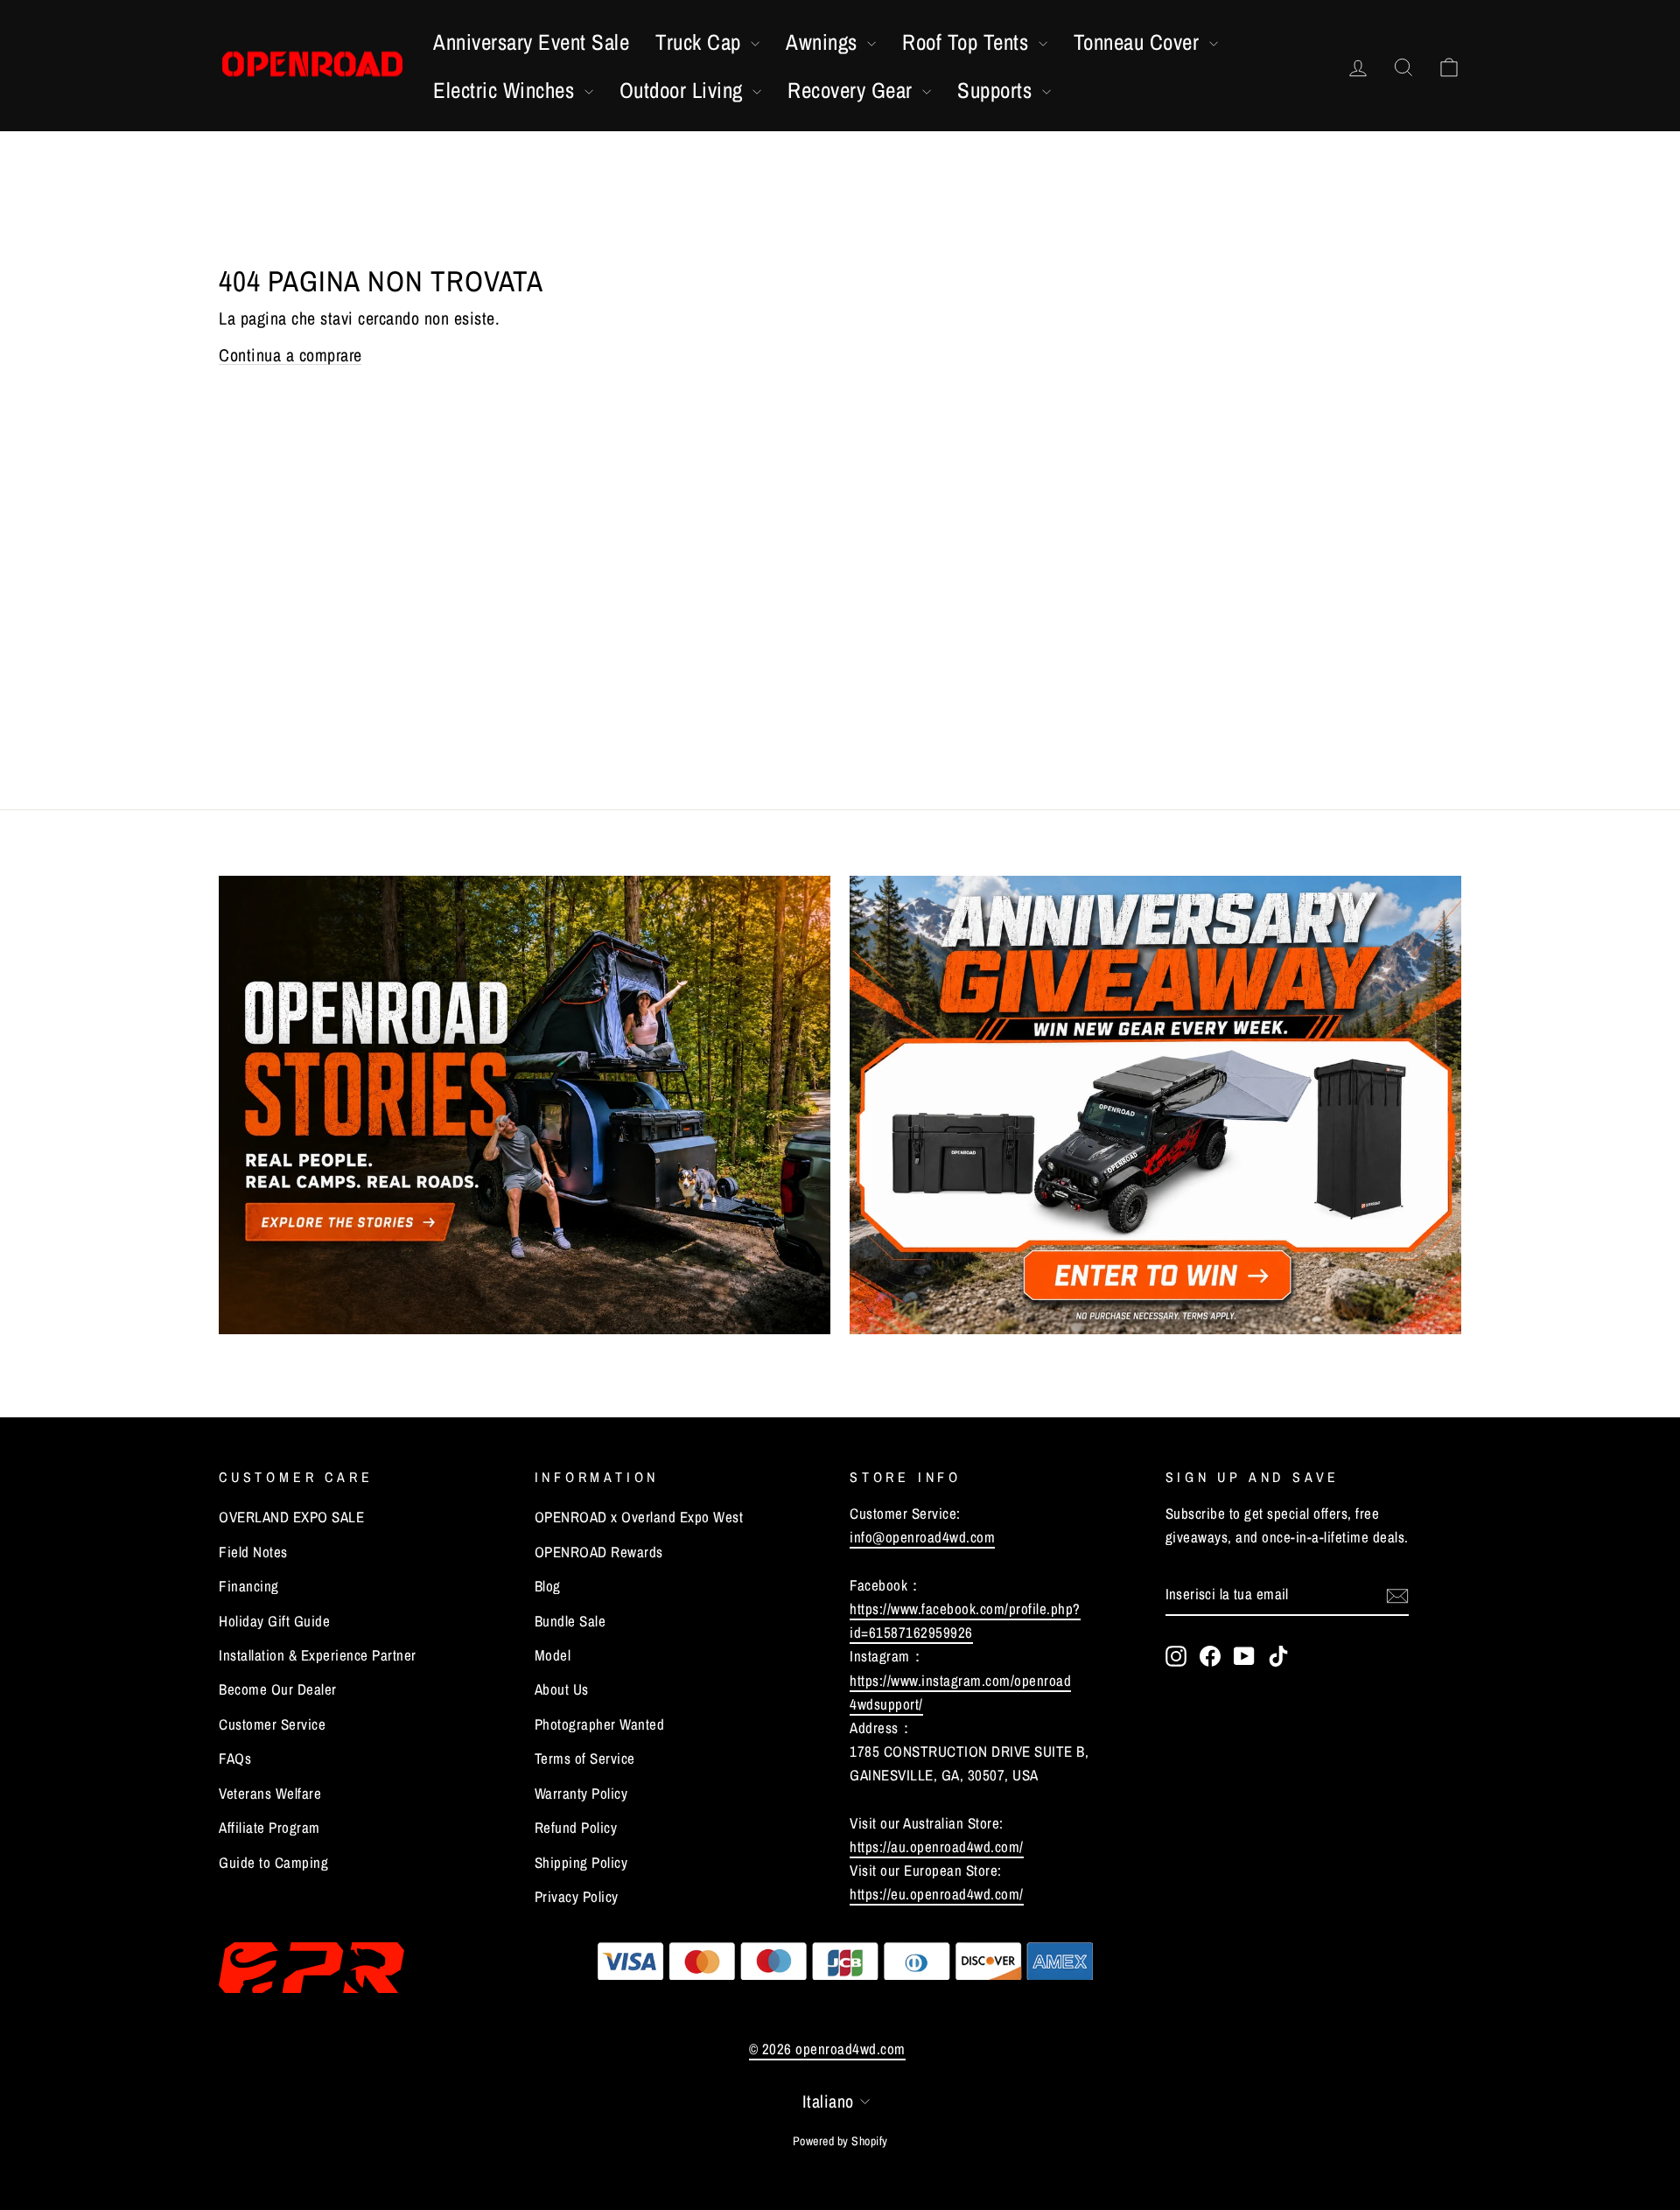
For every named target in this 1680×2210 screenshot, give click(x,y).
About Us (562, 1689)
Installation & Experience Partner (318, 1655)
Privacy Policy (577, 1896)
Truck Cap (701, 42)
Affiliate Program (269, 1827)
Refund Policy (576, 1827)
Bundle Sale (570, 1621)
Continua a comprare (290, 355)
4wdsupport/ (886, 1704)
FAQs (235, 1758)
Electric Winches (507, 90)
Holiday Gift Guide (274, 1621)
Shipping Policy (581, 1862)
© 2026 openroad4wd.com (827, 2049)
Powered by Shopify (840, 2141)
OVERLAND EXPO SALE (291, 1517)
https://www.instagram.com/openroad (960, 1680)
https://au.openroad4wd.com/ (937, 1846)
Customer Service (272, 1724)
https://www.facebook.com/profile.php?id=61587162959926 (965, 1620)
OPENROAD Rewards (599, 1552)
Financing (249, 1586)
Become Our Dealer (278, 1689)
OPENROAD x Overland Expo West (639, 1517)
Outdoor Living (684, 90)
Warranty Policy (581, 1793)
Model (553, 1655)
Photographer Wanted (600, 1724)
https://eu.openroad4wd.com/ (937, 1894)
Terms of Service (585, 1758)
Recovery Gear (853, 90)
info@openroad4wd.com (922, 1537)
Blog (548, 1586)
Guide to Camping (273, 1862)
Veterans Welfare (270, 1793)
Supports (997, 90)
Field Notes (253, 1552)
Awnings (824, 42)
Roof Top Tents (968, 42)
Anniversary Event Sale (531, 42)
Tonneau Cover (1139, 42)
